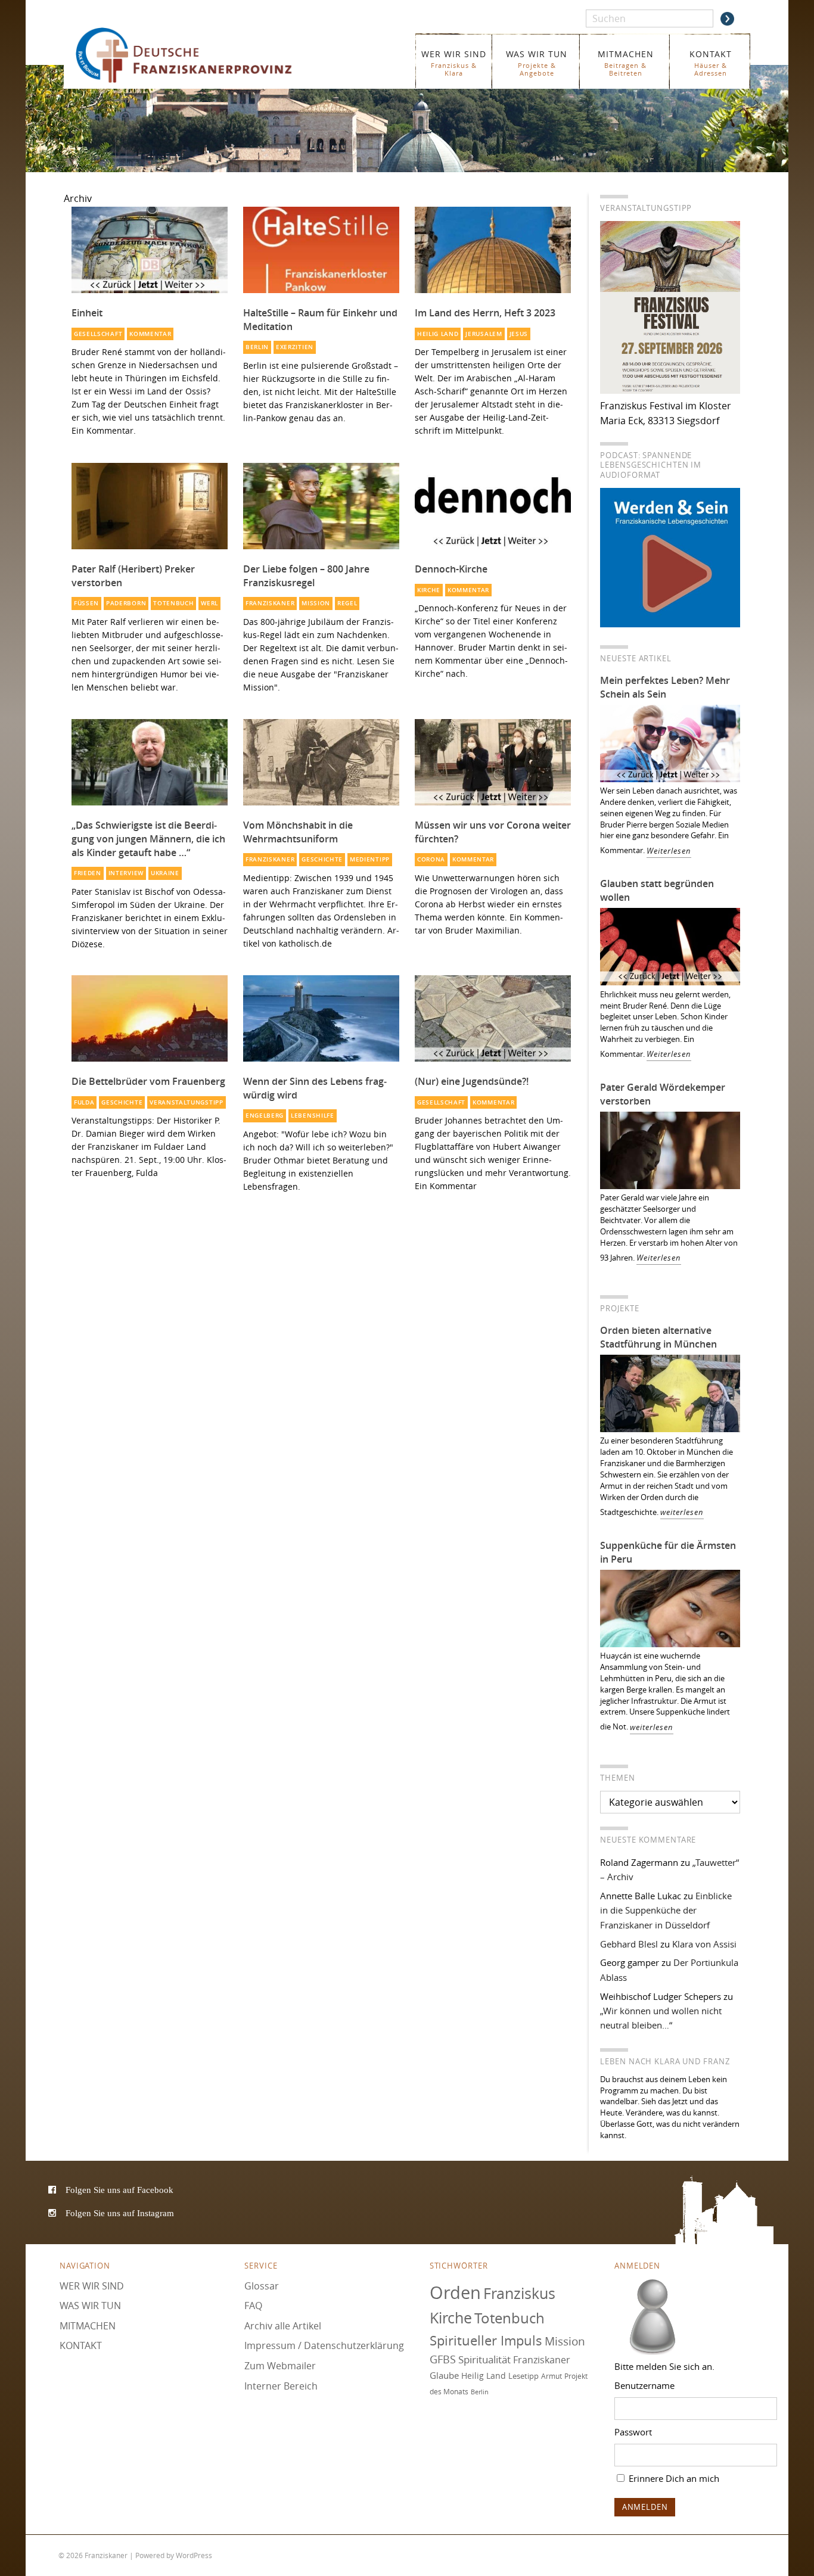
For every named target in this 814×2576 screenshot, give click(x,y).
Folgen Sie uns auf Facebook (119, 2190)
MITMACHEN (626, 63)
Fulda (84, 1102)
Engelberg (265, 1116)
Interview (126, 873)
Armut (552, 2376)
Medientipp (370, 859)
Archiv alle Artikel (283, 2326)
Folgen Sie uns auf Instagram (120, 2213)
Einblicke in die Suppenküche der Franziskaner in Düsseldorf (666, 1910)
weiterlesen (682, 1512)
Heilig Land (438, 334)
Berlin (257, 347)
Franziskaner (201, 55)
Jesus (519, 334)
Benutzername (644, 2385)
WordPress (194, 2555)
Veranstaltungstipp (186, 1102)
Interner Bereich (281, 2386)
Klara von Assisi (704, 1944)
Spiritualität (484, 2360)
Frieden (88, 873)
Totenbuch (173, 603)
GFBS (443, 2360)
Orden (455, 2292)
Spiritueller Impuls (486, 2340)
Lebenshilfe (313, 1116)
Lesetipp (523, 2376)
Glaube (444, 2375)
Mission (316, 603)
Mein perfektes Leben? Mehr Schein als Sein (665, 687)
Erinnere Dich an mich (673, 2478)
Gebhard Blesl (629, 1944)
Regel (347, 603)
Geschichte (322, 859)
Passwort (633, 2432)
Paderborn (126, 603)
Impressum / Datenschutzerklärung (324, 2346)
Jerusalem (484, 334)
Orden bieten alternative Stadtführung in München (658, 1337)
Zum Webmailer (280, 2366)
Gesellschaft (98, 334)
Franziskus (519, 2293)
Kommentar (150, 334)
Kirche (429, 590)
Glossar (262, 2286)
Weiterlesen (669, 851)
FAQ (253, 2306)
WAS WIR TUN (537, 63)
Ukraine (165, 873)
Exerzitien (295, 347)
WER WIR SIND (454, 63)
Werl (209, 603)
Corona (431, 859)
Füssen (86, 603)
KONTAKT (711, 63)
